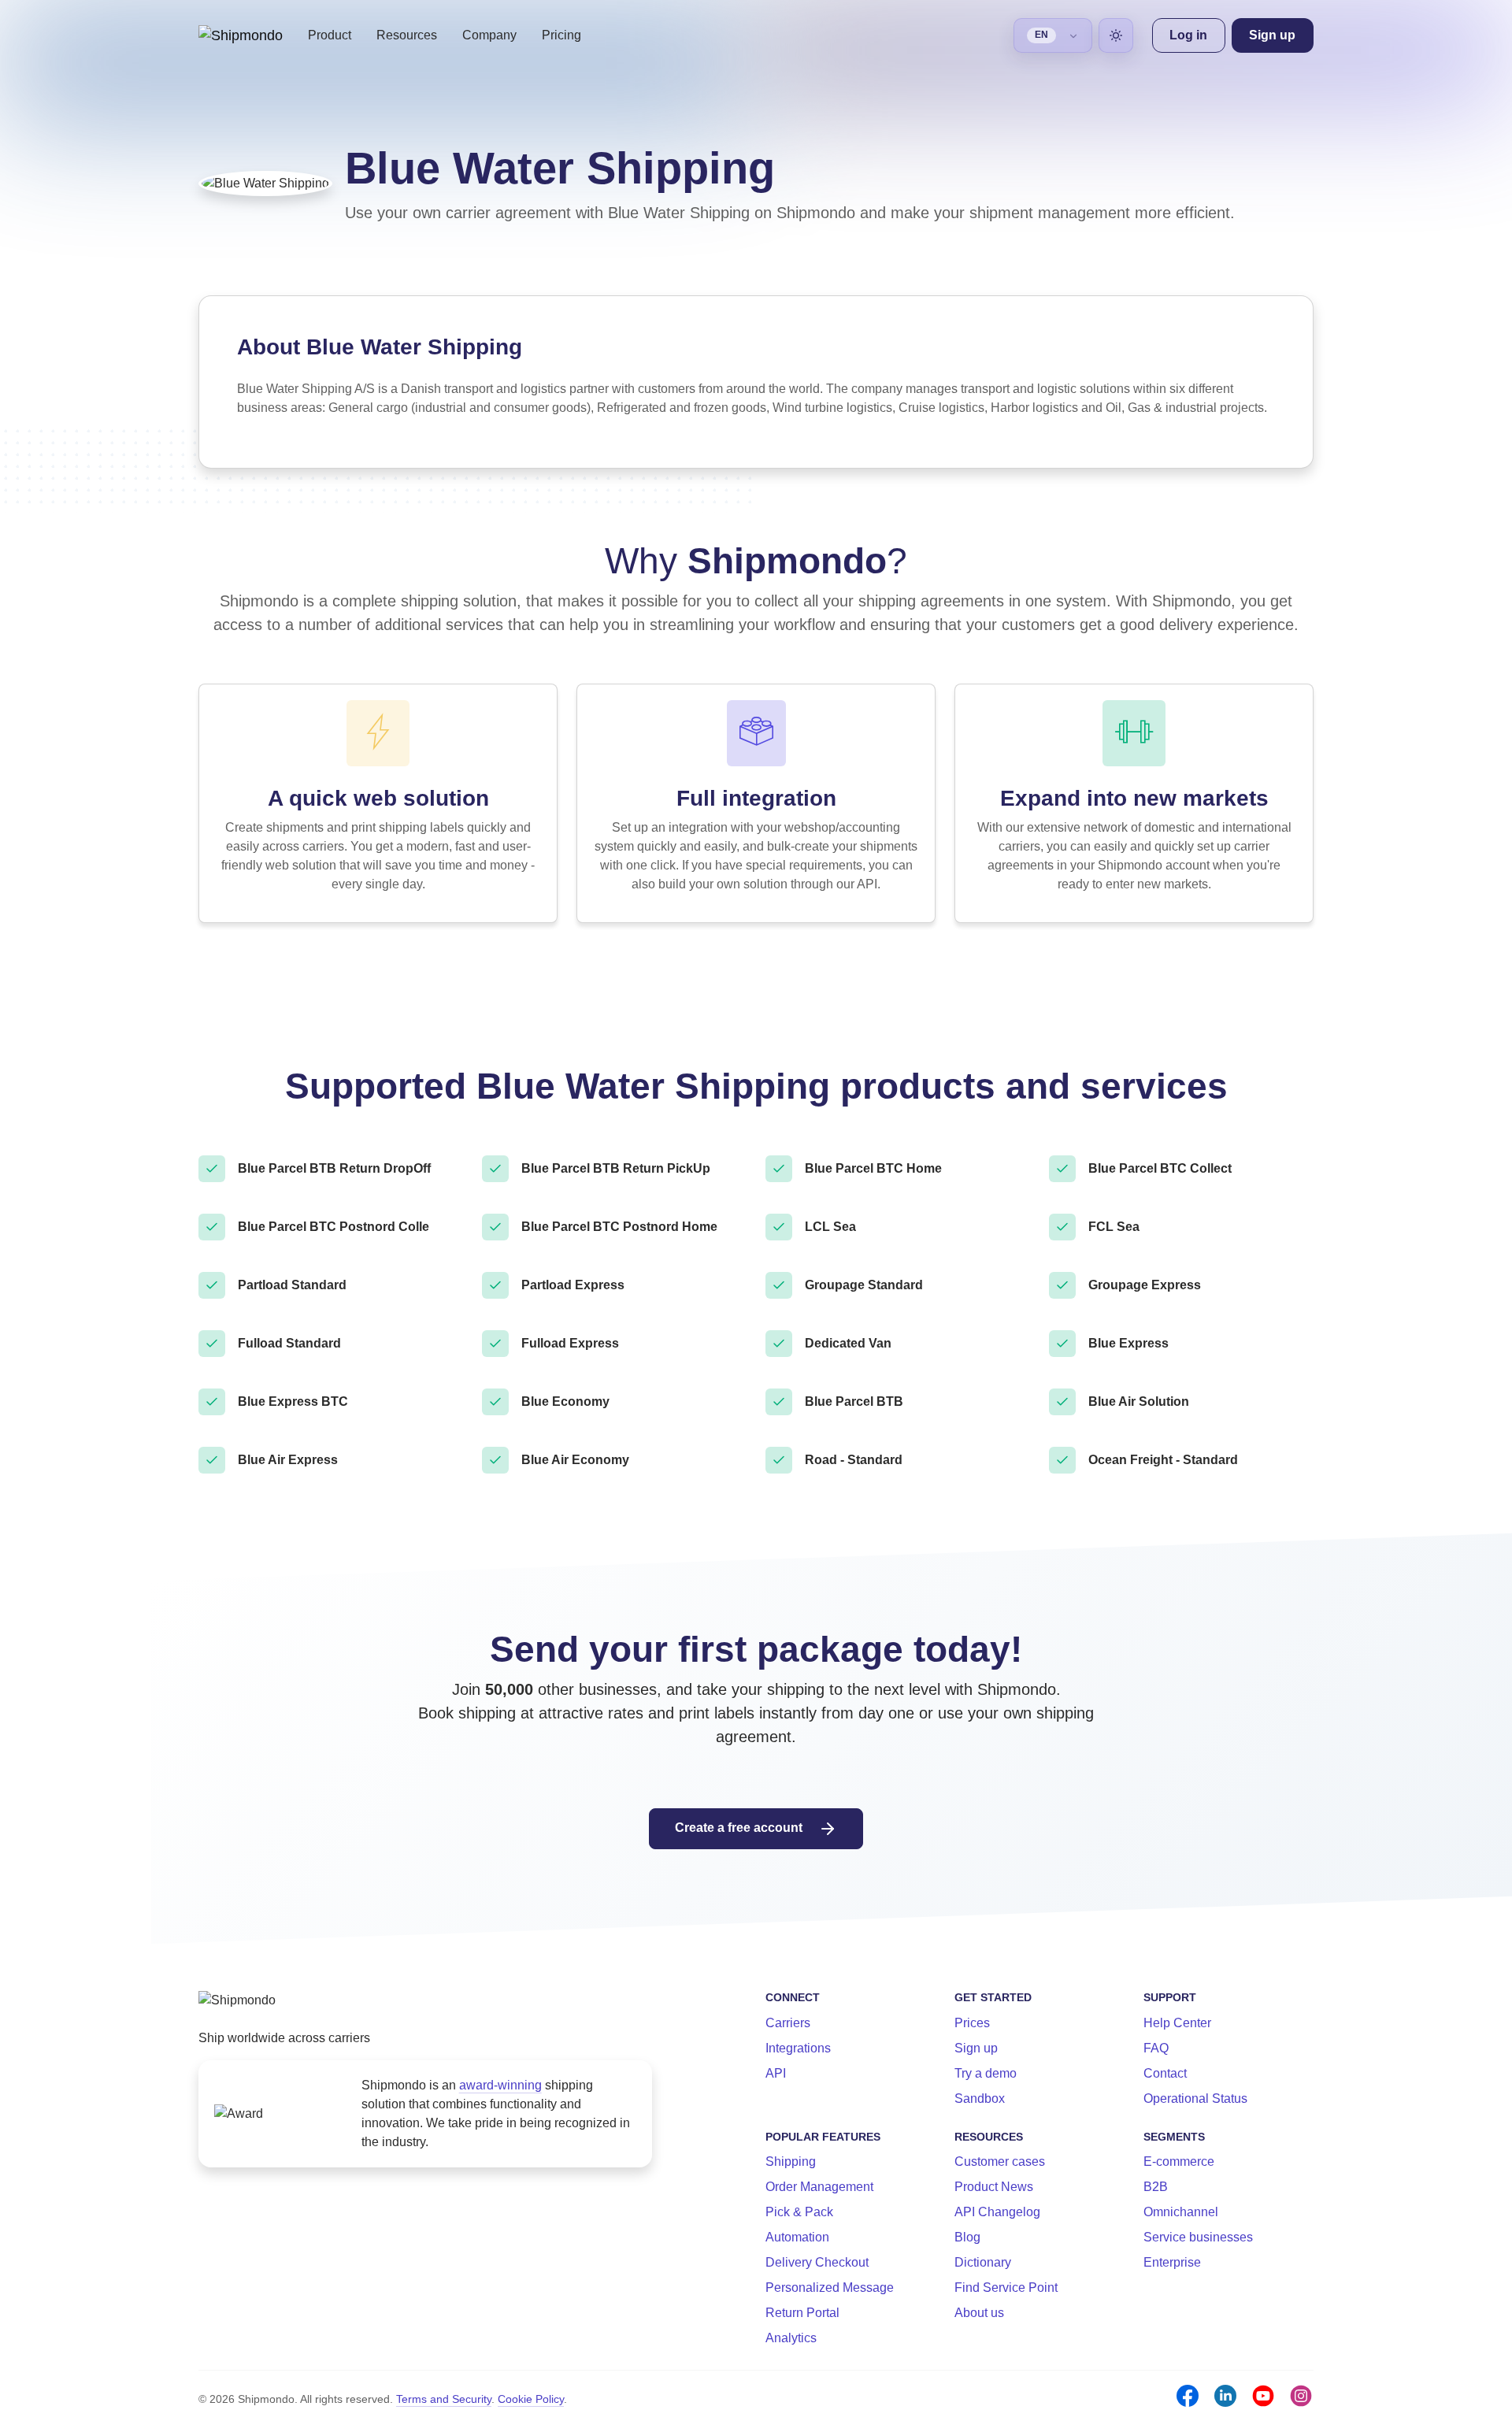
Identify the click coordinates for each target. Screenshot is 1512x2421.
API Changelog (997, 2212)
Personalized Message (830, 2288)
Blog (967, 2237)
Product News (994, 2187)
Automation (797, 2237)
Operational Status (1195, 2098)
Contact (1165, 2073)
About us (979, 2313)
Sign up (976, 2048)
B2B (1156, 2187)
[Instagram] (1301, 2396)
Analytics (791, 2338)
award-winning (500, 2085)
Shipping (791, 2161)
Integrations (798, 2048)
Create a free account (740, 1828)
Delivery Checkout (817, 2262)
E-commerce (1179, 2161)
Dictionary (983, 2262)
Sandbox (980, 2098)
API (776, 2073)
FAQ (1156, 2048)
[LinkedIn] (1225, 2396)
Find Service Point (1006, 2288)
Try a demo (986, 2073)
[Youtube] (1263, 2396)
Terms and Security (444, 2399)
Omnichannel (1181, 2212)
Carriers (788, 2023)
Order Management (819, 2187)
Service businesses (1198, 2237)
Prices (972, 2023)
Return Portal (802, 2313)
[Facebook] (1188, 2396)
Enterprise (1172, 2262)
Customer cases (1000, 2161)
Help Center (1177, 2023)
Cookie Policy (531, 2399)
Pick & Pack (799, 2212)
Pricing (561, 35)
